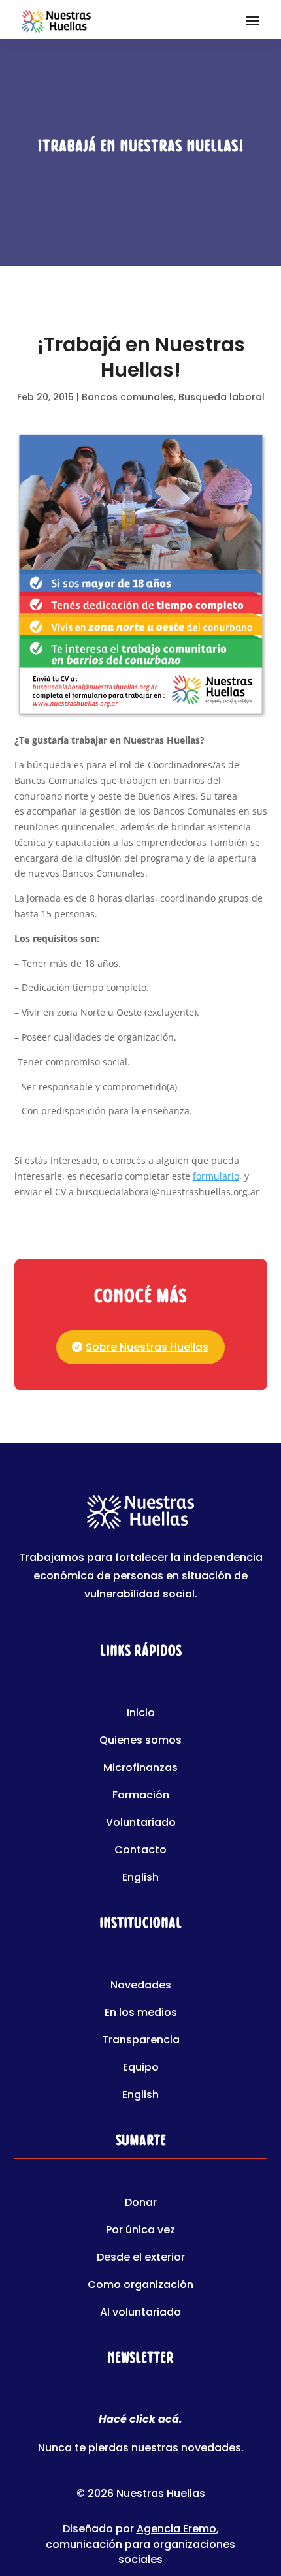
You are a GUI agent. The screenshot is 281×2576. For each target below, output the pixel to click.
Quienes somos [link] (140, 1742)
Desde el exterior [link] (141, 2259)
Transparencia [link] (141, 2041)
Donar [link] (141, 2204)
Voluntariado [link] (141, 1824)
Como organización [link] (140, 2286)
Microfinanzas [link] (140, 1769)
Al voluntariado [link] (140, 2314)
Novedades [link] (141, 1987)
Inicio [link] (141, 1714)
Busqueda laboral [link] (222, 397)
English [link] (140, 1879)
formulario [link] (216, 1176)
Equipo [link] (141, 2069)
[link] (56, 20)
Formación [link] (141, 1797)
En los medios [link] (141, 2014)
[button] (253, 20)
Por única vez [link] (140, 2231)
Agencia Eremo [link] (176, 2529)
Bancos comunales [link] (128, 397)
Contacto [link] (140, 1851)
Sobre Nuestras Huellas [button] (147, 1347)
